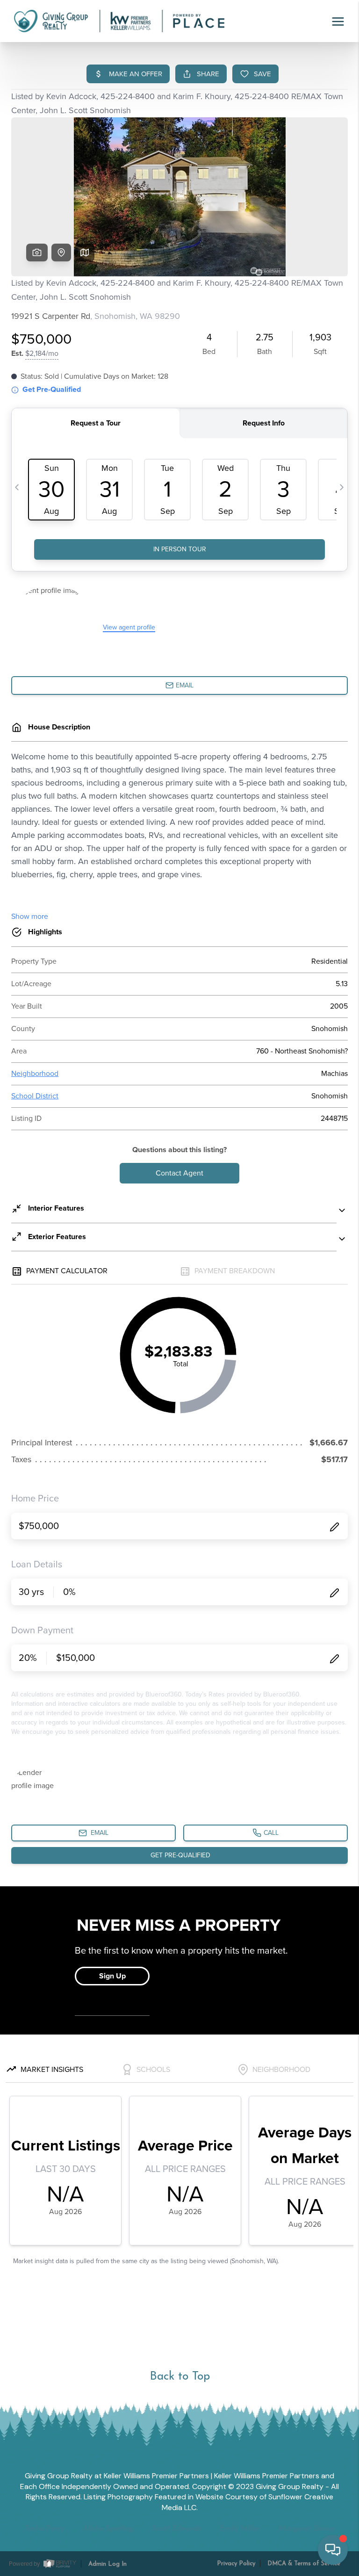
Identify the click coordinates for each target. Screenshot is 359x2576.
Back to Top (180, 2377)
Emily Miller (240, 2529)
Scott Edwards (176, 2529)
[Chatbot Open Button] (333, 2550)
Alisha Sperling (108, 2529)
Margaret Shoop (307, 2529)
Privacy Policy (236, 2564)
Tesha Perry (44, 2529)
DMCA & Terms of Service (304, 2564)
